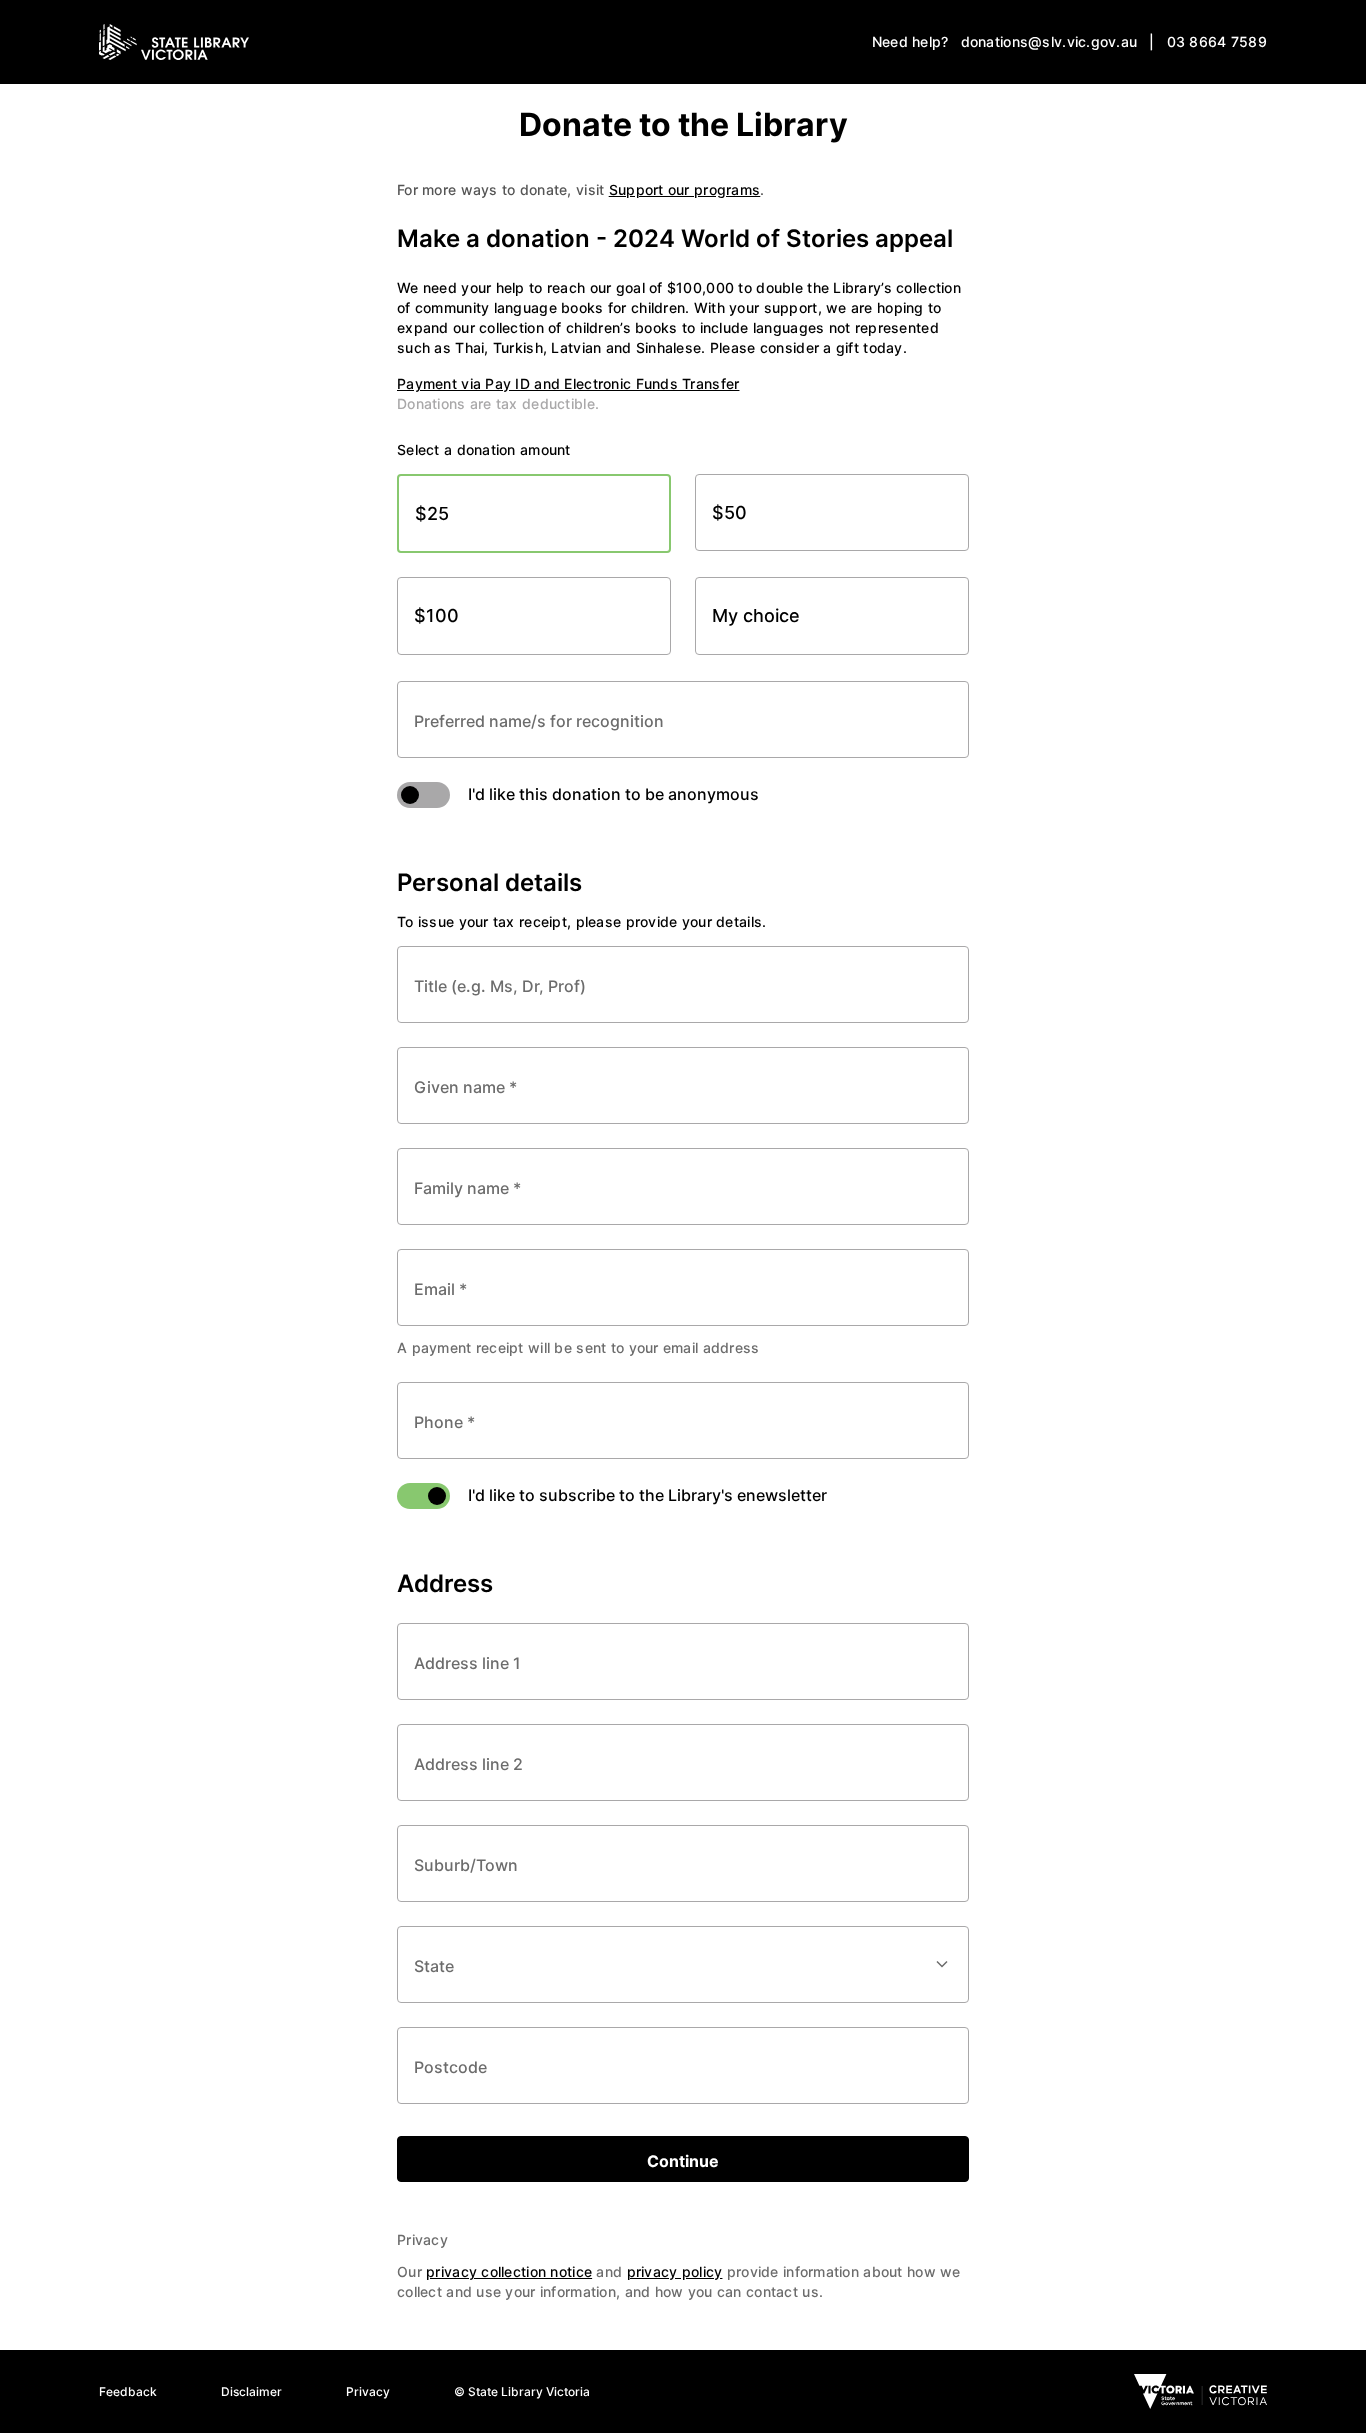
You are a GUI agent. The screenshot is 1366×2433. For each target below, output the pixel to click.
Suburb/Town (466, 1863)
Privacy (368, 2391)
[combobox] (683, 1661)
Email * (440, 1287)
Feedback (128, 2391)
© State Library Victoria (522, 2391)
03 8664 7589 (1217, 41)
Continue (683, 2161)
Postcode (450, 2065)
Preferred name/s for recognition (539, 719)
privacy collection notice (509, 2271)
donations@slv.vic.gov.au (1049, 41)
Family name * (467, 1186)
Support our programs (685, 189)
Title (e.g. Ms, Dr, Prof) (500, 984)
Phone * (444, 1420)
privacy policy (675, 2271)
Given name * (465, 1085)
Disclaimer (251, 2391)
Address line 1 (467, 1661)
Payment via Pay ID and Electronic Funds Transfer (568, 383)
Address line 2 (468, 1762)
